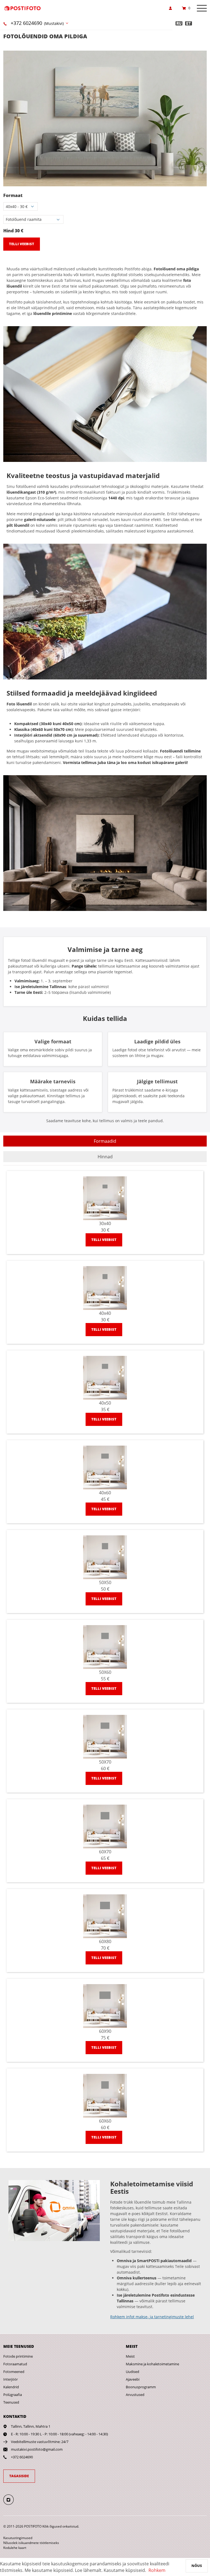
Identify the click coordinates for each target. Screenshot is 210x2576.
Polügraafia (13, 2395)
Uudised (132, 2372)
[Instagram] (12, 2499)
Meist (130, 2356)
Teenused (11, 2402)
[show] (172, 8)
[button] (202, 56)
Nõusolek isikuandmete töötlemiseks (31, 2543)
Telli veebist (22, 244)
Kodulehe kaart (15, 2548)
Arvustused (135, 2395)
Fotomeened (14, 2372)
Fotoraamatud (15, 2364)
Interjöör (11, 2379)
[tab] (105, 1141)
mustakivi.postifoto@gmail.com (37, 2449)
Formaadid (105, 1141)
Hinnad (105, 1157)
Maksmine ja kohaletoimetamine (152, 2364)
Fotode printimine (18, 2356)
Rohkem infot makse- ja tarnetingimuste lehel (152, 2317)
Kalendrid (11, 2387)
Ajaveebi (133, 2379)
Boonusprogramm (141, 2387)
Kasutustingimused (18, 2538)
